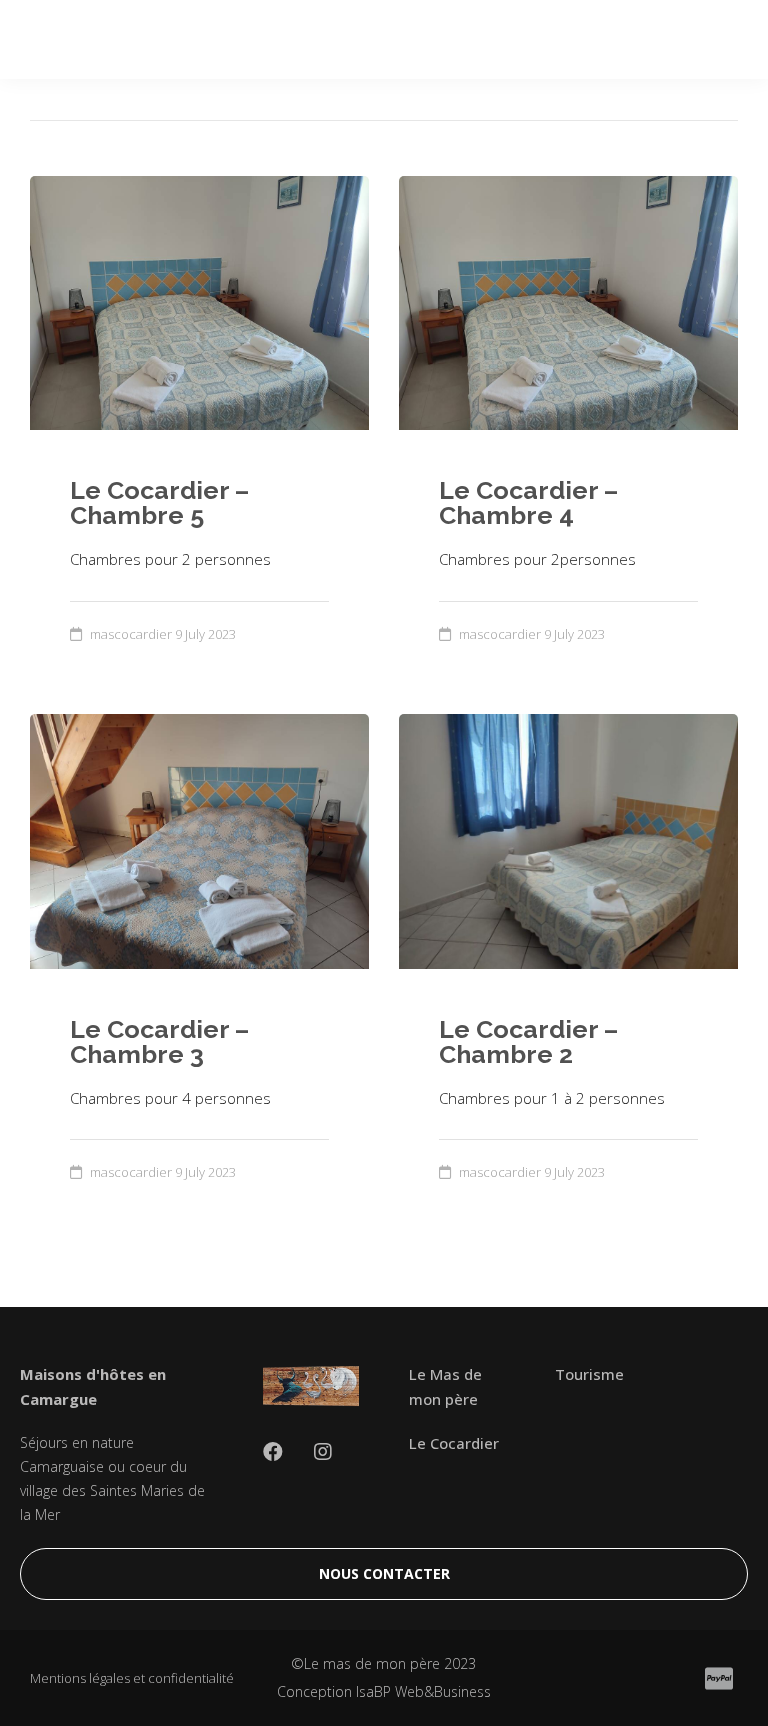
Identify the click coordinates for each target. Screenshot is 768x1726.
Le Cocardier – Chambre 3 (159, 1041)
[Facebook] (273, 1452)
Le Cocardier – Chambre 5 (159, 502)
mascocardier (131, 634)
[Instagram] (323, 1452)
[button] (384, 1574)
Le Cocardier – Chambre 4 (528, 502)
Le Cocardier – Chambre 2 (528, 1041)
